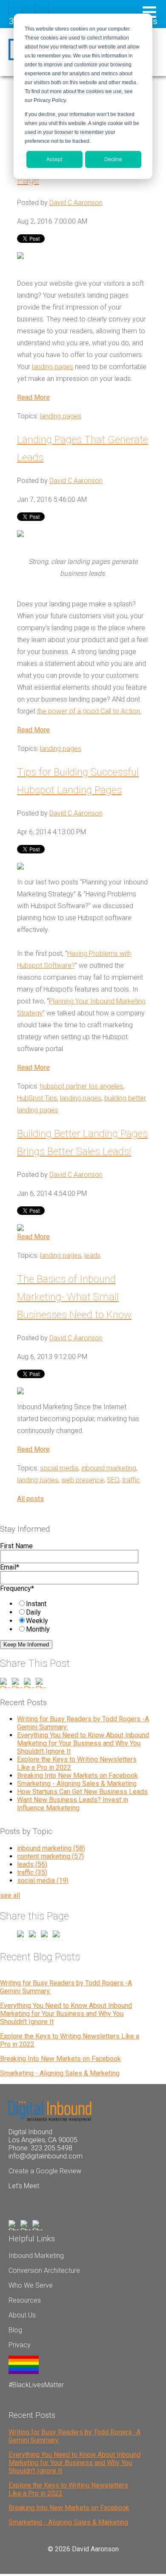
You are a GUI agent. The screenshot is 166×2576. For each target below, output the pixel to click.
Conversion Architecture (44, 2270)
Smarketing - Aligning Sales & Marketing (77, 1784)
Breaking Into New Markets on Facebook (77, 1776)
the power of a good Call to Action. (89, 711)
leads (92, 1255)
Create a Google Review (45, 2171)
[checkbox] (73, 1616)
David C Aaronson (76, 203)
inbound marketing (109, 1468)
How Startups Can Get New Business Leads (82, 1792)
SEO (113, 1480)
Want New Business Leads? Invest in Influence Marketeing (73, 1804)
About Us (22, 2315)
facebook (15, 9)
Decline (113, 159)
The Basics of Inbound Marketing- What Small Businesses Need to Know (74, 1297)
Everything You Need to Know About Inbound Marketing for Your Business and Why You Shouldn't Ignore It (83, 1743)
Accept (54, 159)
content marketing (50, 1856)
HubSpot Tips (37, 1098)
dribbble (29, 9)
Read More (33, 397)
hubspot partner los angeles (82, 1086)
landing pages (53, 367)
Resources (25, 2300)
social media (59, 1468)
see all (10, 1895)
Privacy (20, 2345)
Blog (15, 2330)
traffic (131, 1480)
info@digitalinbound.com (46, 2156)
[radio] (81, 1604)
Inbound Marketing (36, 2256)
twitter (42, 9)
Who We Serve (31, 2285)
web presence (83, 1480)
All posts (30, 1499)
